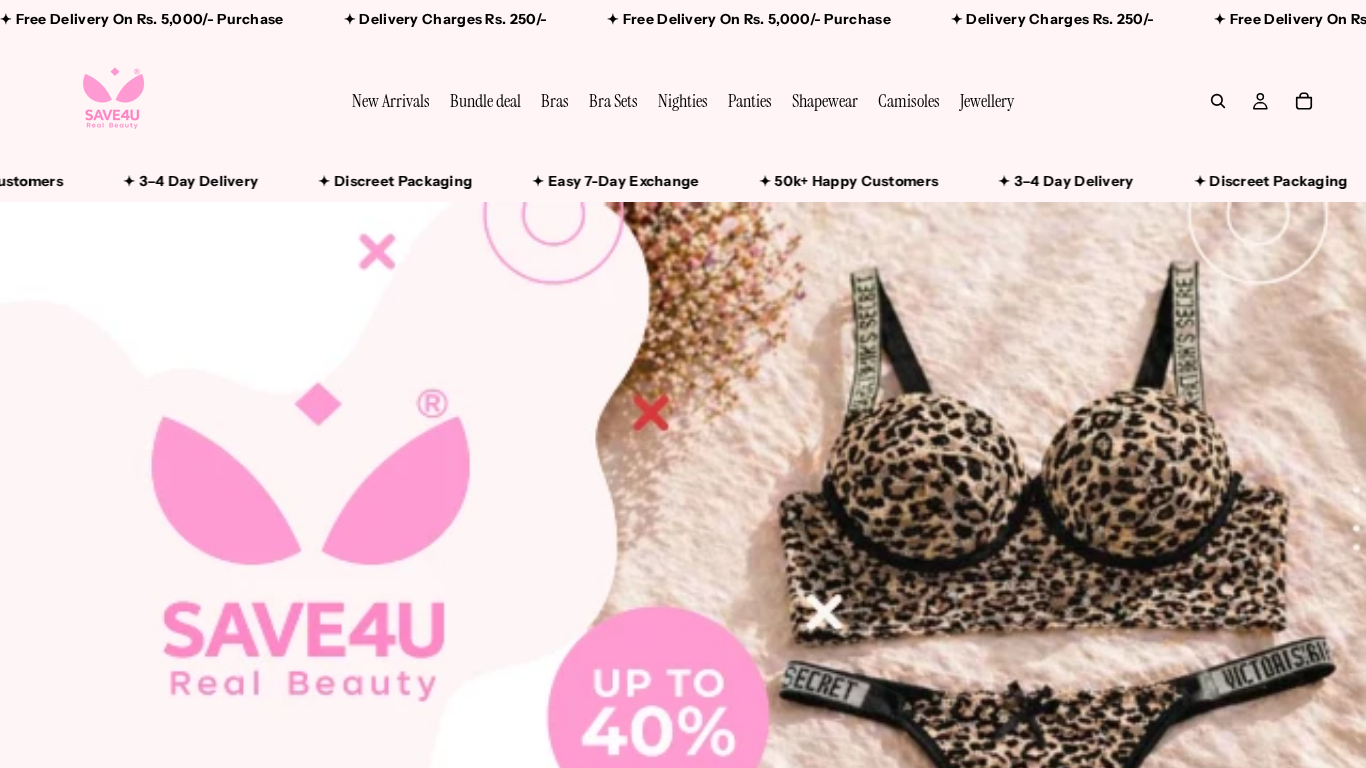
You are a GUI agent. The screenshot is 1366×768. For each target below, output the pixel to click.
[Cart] (1304, 101)
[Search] (1218, 101)
